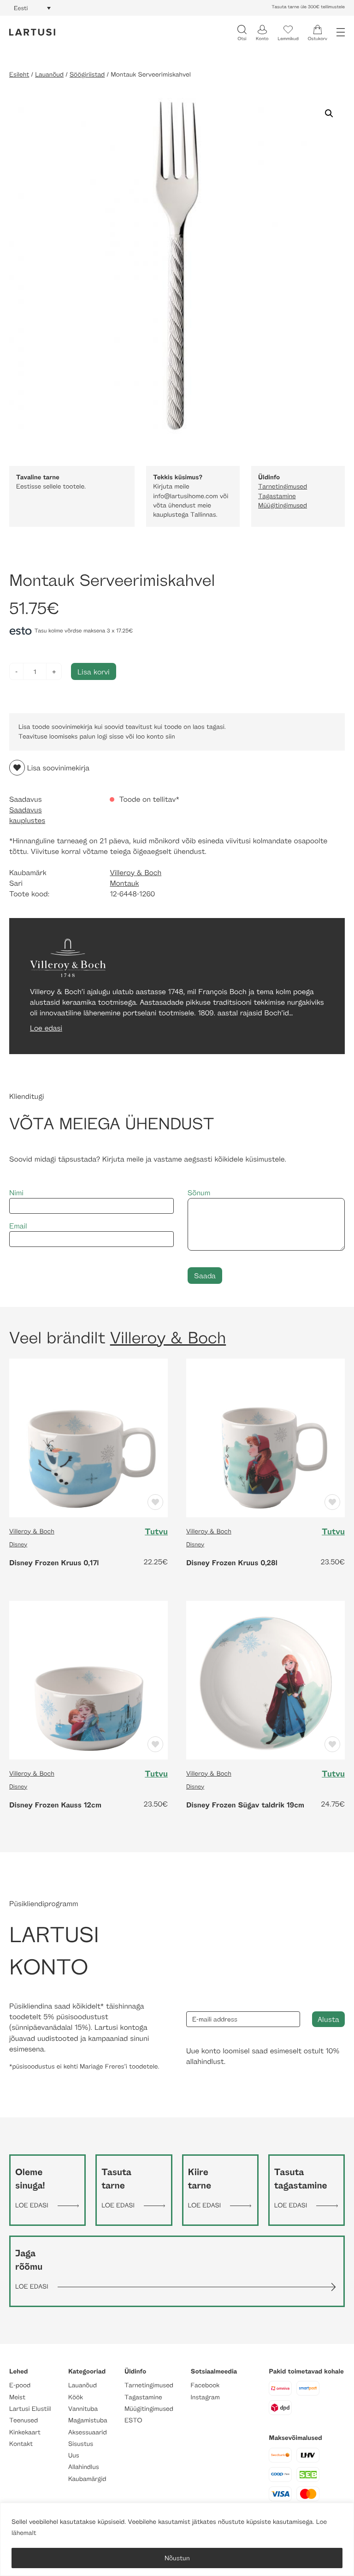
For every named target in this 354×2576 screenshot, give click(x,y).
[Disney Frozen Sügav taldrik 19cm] (265, 1679)
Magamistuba (88, 2420)
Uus (74, 2455)
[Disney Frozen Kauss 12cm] (88, 1679)
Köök (76, 2397)
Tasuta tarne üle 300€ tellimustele (308, 7)
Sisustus (81, 2444)
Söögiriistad (87, 75)
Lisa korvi (94, 671)
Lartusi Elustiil (30, 2409)
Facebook (205, 2385)
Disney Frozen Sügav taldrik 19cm (245, 1805)
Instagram (205, 2397)
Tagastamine (277, 496)
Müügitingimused (283, 505)
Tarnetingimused (283, 486)
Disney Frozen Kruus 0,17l (54, 1562)
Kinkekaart (25, 2432)
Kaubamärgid (87, 2479)
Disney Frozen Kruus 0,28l (232, 1562)
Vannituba (83, 2409)
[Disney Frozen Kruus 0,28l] (265, 1437)
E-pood (20, 2385)
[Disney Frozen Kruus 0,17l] (88, 1437)
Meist (17, 2397)
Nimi (16, 1193)
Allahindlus (84, 2467)
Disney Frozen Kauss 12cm (55, 1805)
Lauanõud (49, 75)
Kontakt (21, 2444)
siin (170, 736)
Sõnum (199, 1193)
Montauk (124, 883)
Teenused (24, 2420)
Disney (18, 1544)
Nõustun (177, 2558)
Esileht (19, 75)
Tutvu (156, 1532)
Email (18, 1226)
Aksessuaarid (88, 2432)
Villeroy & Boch (136, 873)
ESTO (133, 2420)
